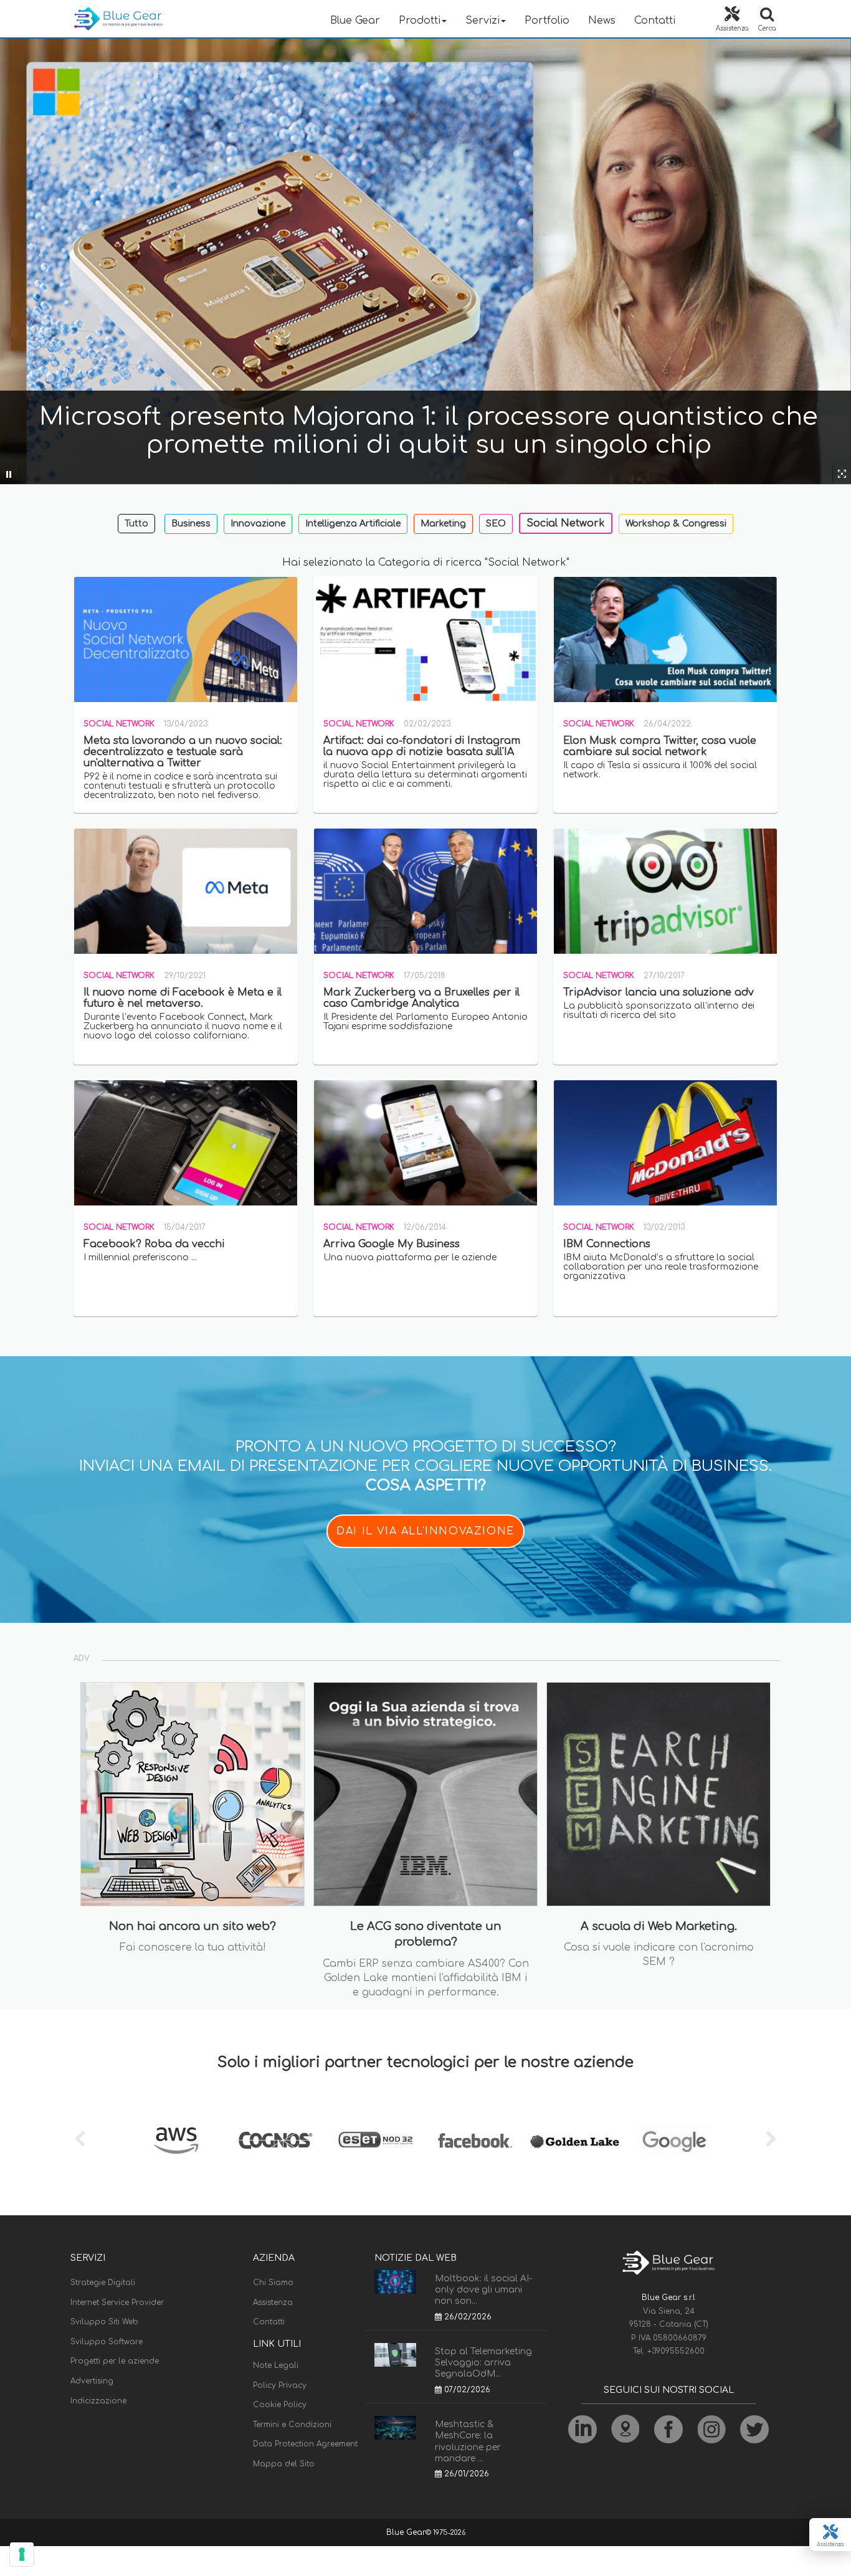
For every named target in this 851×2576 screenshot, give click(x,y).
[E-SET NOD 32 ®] (376, 2141)
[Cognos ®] (276, 2141)
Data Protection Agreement (305, 2444)
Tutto (136, 524)
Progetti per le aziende (115, 2361)
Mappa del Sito (284, 2464)
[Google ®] (675, 2141)
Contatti (655, 21)
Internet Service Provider (117, 2303)
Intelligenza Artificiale (353, 524)
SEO (496, 524)
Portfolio (547, 21)
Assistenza (273, 2303)
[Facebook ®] (475, 2141)
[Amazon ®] (176, 2141)
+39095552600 (676, 2351)
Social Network (566, 523)
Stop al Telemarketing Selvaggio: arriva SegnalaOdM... (483, 2363)
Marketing (443, 524)
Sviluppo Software (107, 2342)
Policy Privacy (280, 2385)
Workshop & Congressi (676, 524)
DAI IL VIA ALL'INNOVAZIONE (425, 1531)
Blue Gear (355, 21)
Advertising (92, 2381)
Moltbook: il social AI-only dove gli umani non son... (483, 2290)
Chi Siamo (273, 2283)
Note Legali (276, 2365)
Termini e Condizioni (292, 2425)
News (602, 21)
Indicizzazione (98, 2401)
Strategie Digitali (103, 2283)
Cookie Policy (280, 2405)
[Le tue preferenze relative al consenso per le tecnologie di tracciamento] (22, 2554)
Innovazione (258, 524)
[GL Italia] (575, 2141)
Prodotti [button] (420, 21)
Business (191, 524)
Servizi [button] (483, 21)
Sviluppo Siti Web (104, 2322)
